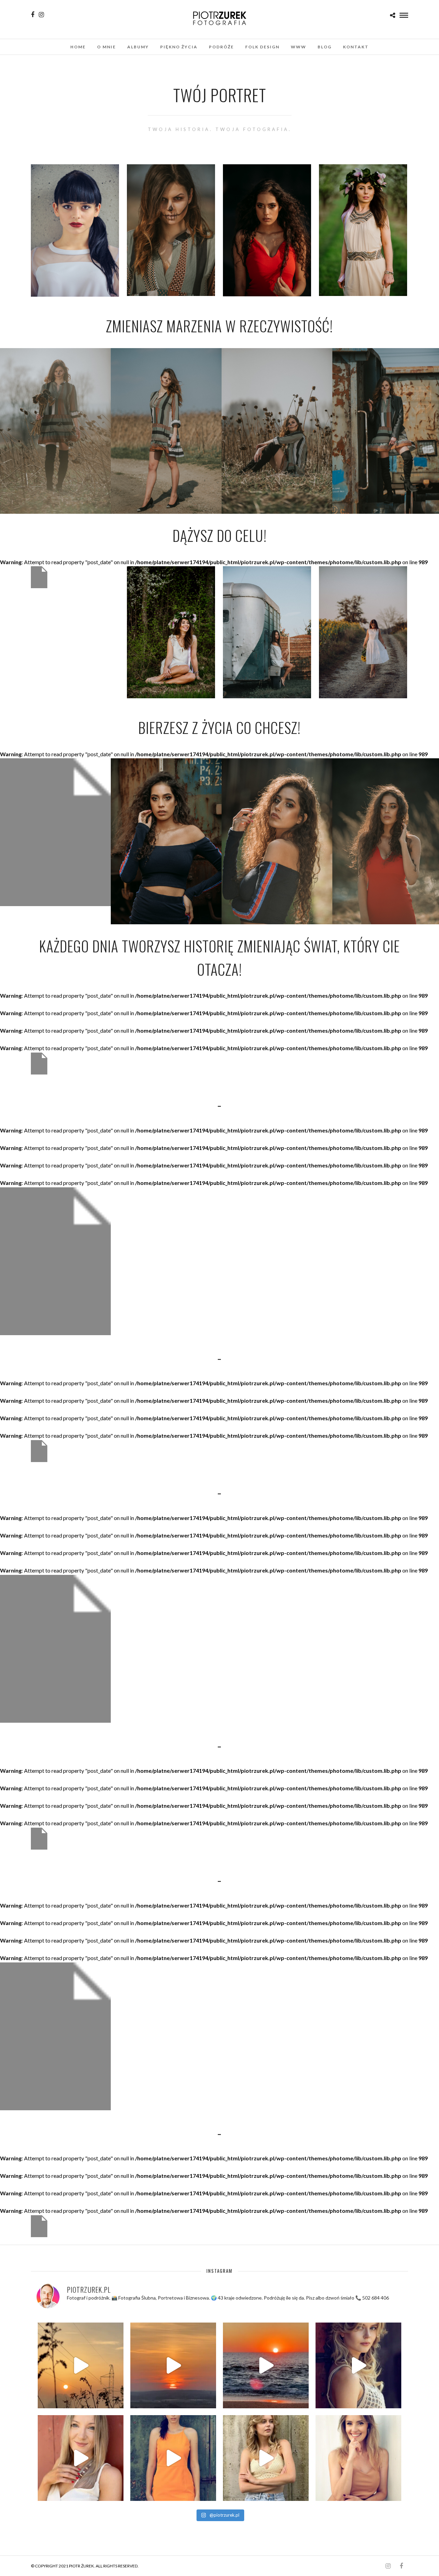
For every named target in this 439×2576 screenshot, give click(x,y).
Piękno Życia (179, 47)
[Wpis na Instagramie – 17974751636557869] (81, 2365)
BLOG (325, 47)
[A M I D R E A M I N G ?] (173, 2365)
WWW (299, 47)
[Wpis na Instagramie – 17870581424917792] (81, 2458)
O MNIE (106, 47)
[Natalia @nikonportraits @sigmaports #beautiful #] (173, 2458)
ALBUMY (138, 47)
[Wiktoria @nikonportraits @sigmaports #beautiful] (358, 2365)
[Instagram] (41, 15)
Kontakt (356, 47)
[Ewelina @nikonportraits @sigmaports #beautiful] (358, 2458)
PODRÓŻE (221, 47)
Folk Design (262, 47)
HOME (78, 47)
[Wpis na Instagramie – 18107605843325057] (266, 2365)
